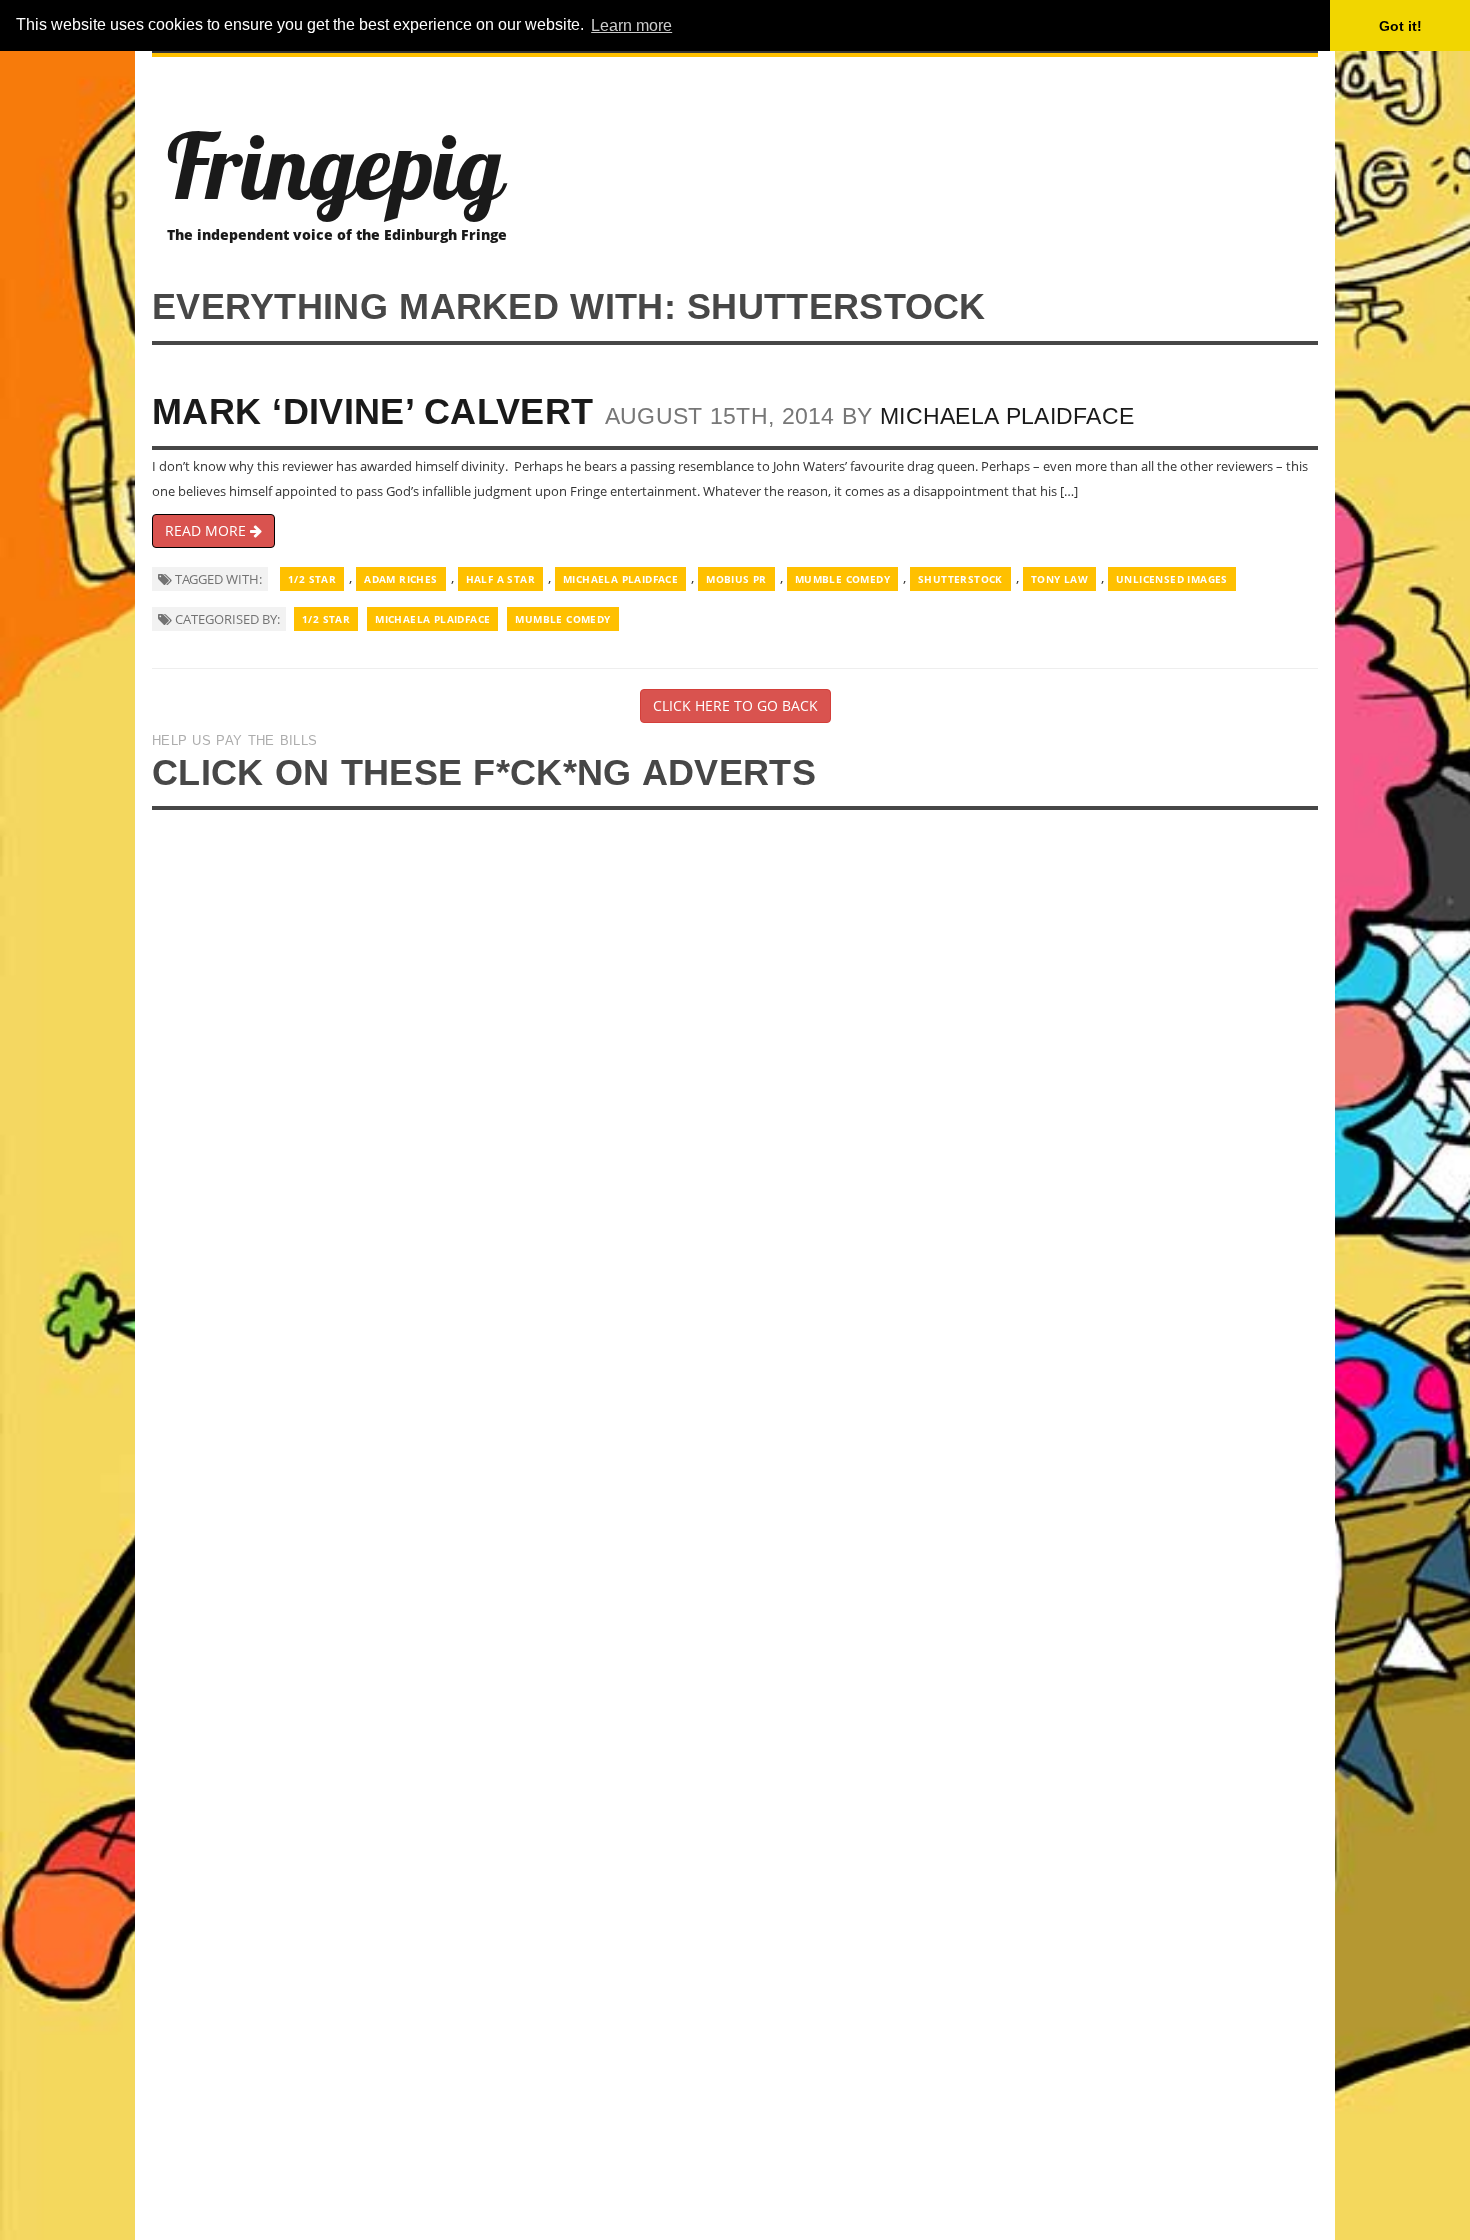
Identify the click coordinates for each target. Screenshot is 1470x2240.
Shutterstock (960, 579)
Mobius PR (736, 579)
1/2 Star (312, 579)
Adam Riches (400, 579)
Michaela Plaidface (1007, 416)
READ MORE (207, 530)
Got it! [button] (1400, 26)
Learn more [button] (631, 25)
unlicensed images (1172, 579)
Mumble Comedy (842, 579)
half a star (500, 579)
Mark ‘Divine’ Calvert (372, 411)
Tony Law (1059, 579)
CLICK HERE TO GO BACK (735, 705)
